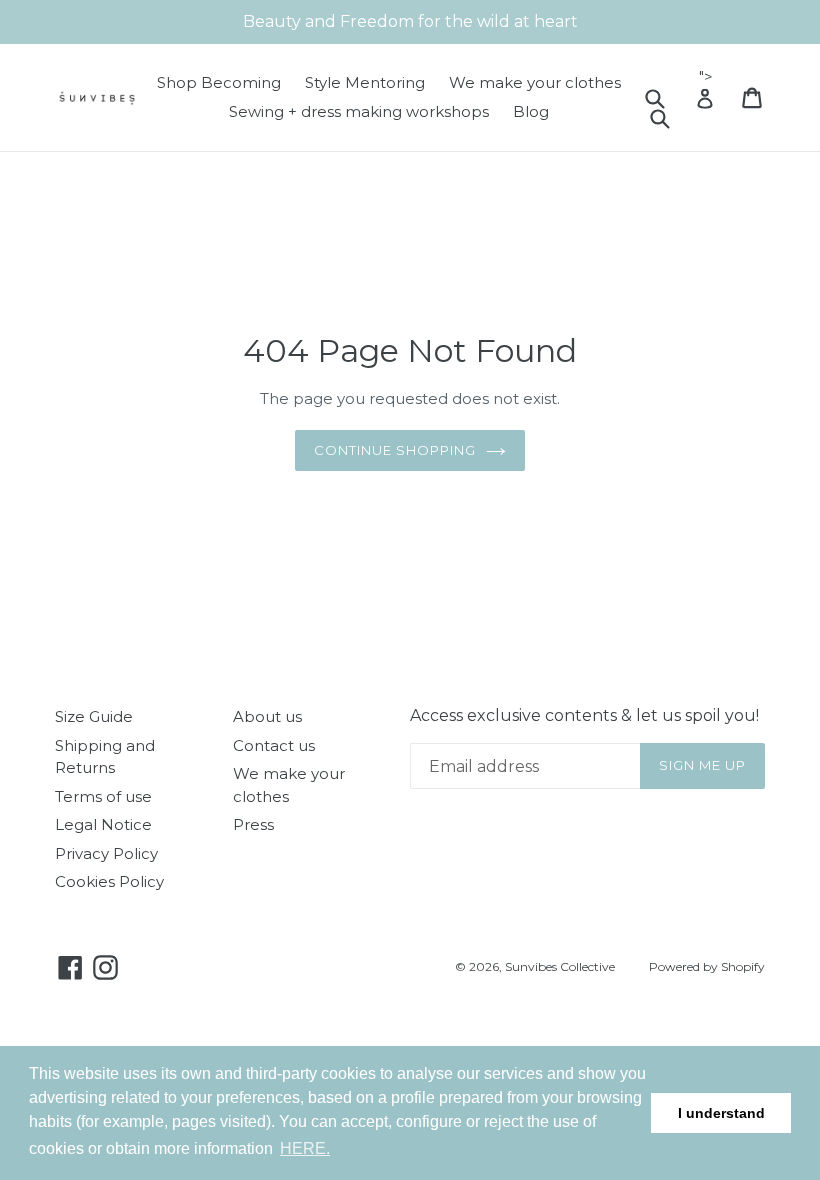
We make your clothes (535, 82)
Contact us (274, 745)
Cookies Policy (109, 881)
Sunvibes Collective (560, 966)
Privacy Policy (106, 853)
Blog (531, 111)
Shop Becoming (219, 82)
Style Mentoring (365, 82)
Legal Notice (103, 824)
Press (253, 824)
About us (267, 716)
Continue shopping (395, 450)
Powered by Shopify (707, 966)
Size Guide (94, 716)
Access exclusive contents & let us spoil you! (584, 715)
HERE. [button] (305, 1148)
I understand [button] (721, 1113)
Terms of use (103, 796)
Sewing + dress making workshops (359, 111)
